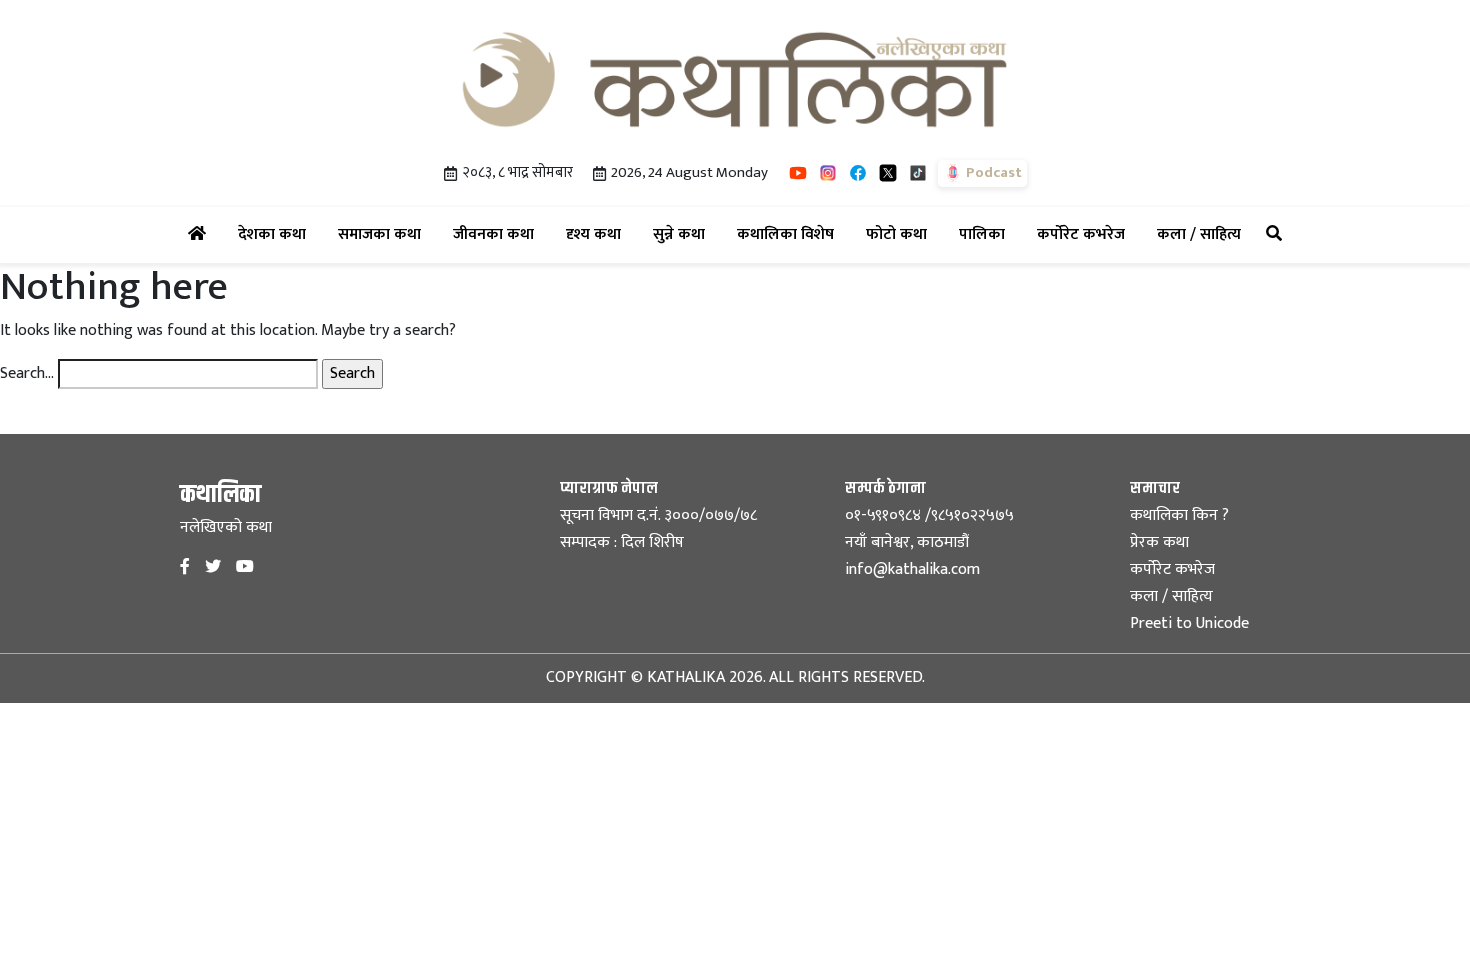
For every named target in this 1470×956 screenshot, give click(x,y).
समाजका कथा (383, 234)
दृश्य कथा (597, 234)
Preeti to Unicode (1189, 623)
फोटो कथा (900, 234)
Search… (27, 374)
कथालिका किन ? (1179, 515)
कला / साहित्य (1203, 234)
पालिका (986, 234)
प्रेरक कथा (1159, 542)
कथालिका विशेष (789, 234)
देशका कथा (276, 234)
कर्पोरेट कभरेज (1085, 234)
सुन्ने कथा (683, 234)
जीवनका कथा (497, 234)
